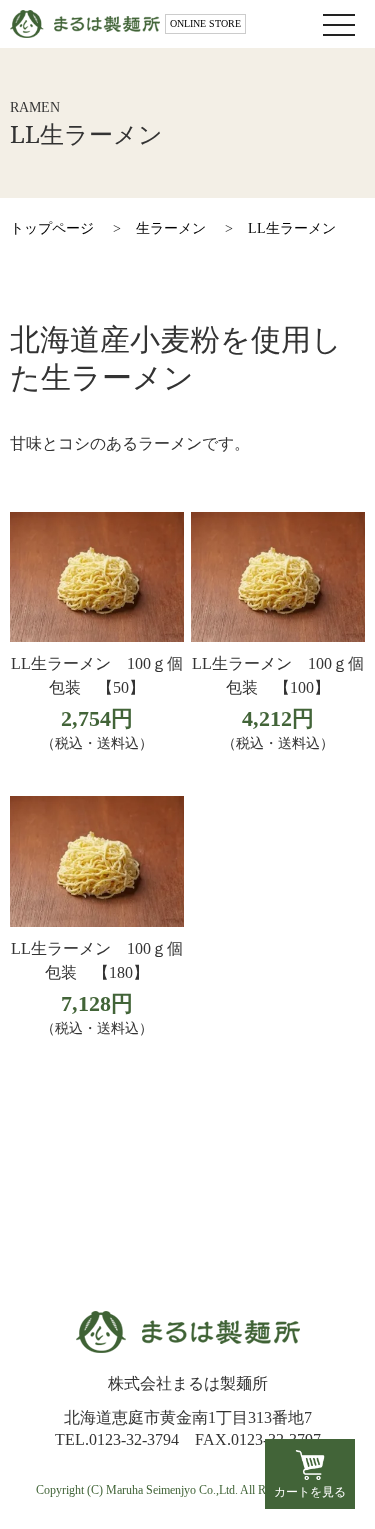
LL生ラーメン (292, 228)
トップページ (52, 228)
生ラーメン (171, 228)
